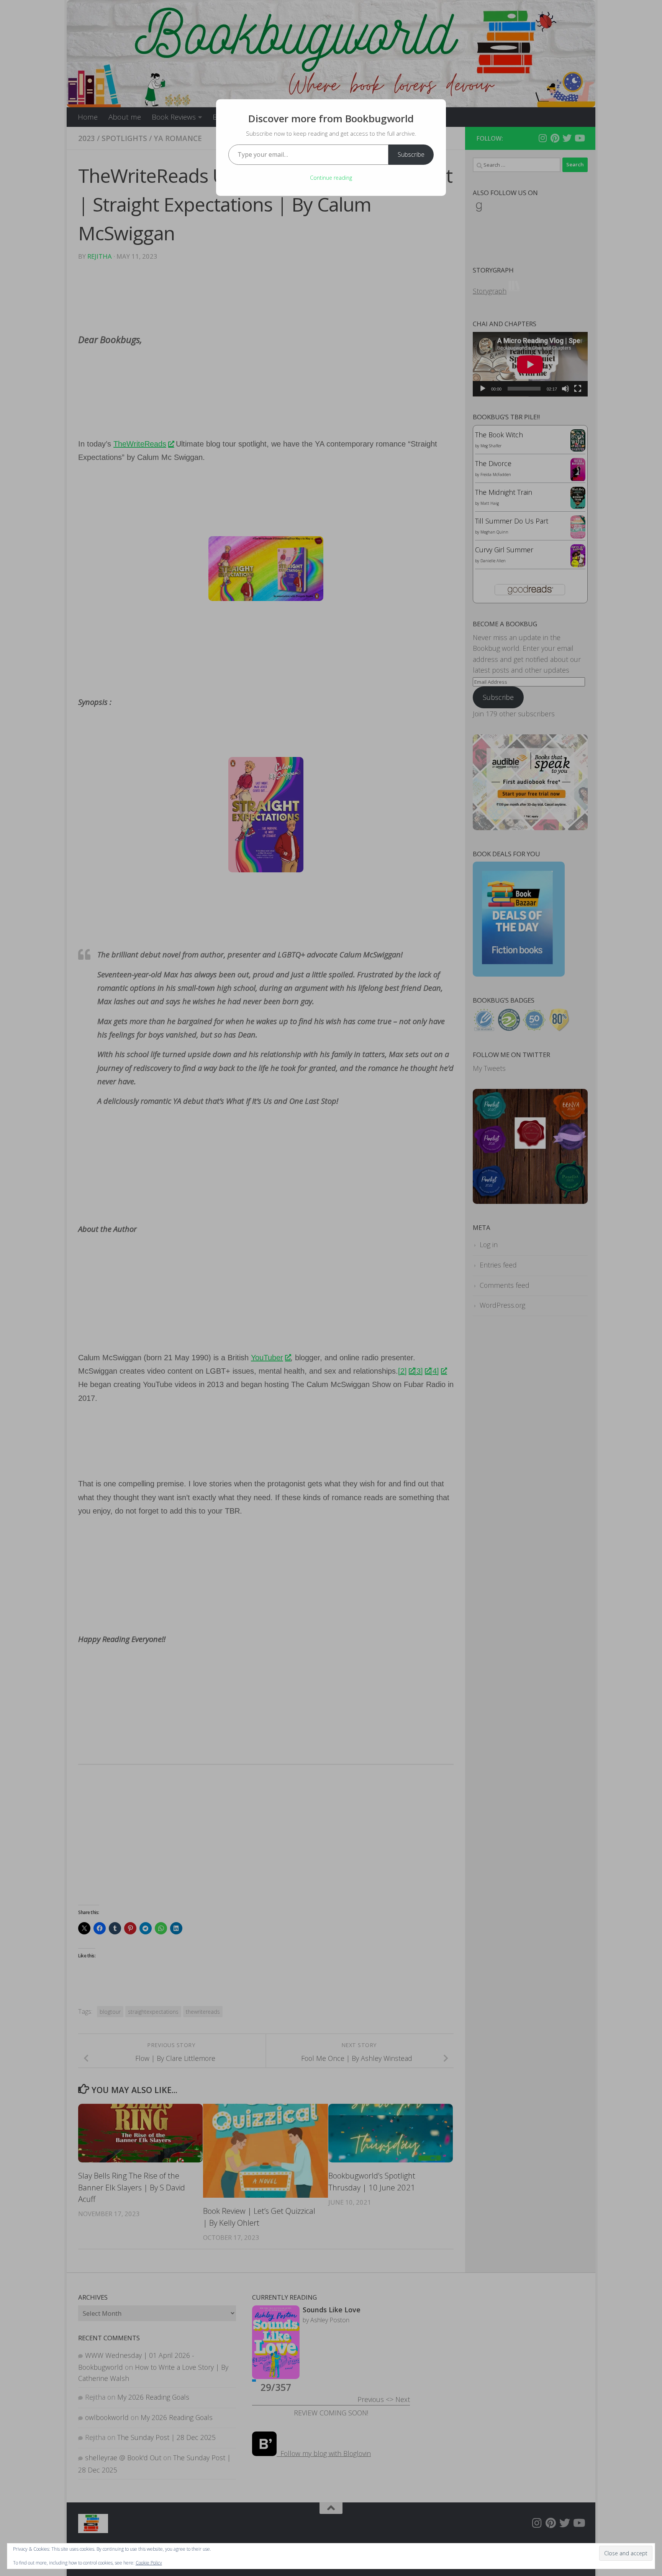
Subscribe (411, 154)
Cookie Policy (149, 2563)
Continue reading (331, 178)
